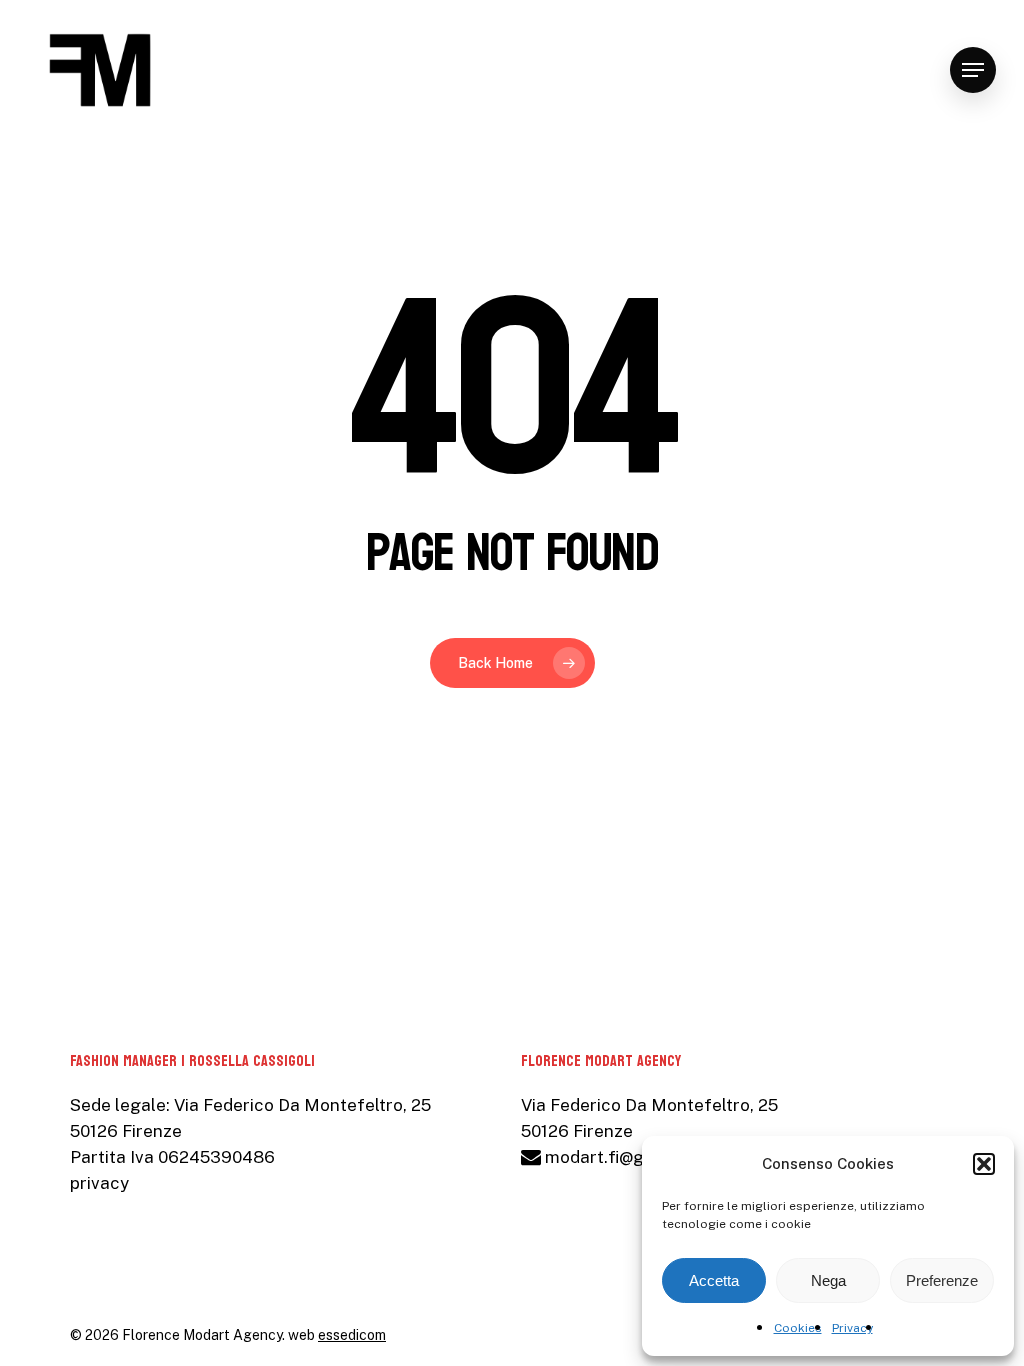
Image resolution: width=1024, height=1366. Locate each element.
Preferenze (942, 1280)
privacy (99, 1183)
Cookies (798, 1328)
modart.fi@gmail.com (629, 1157)
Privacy (852, 1328)
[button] (984, 1164)
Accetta (714, 1280)
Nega (828, 1280)
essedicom (352, 1335)
